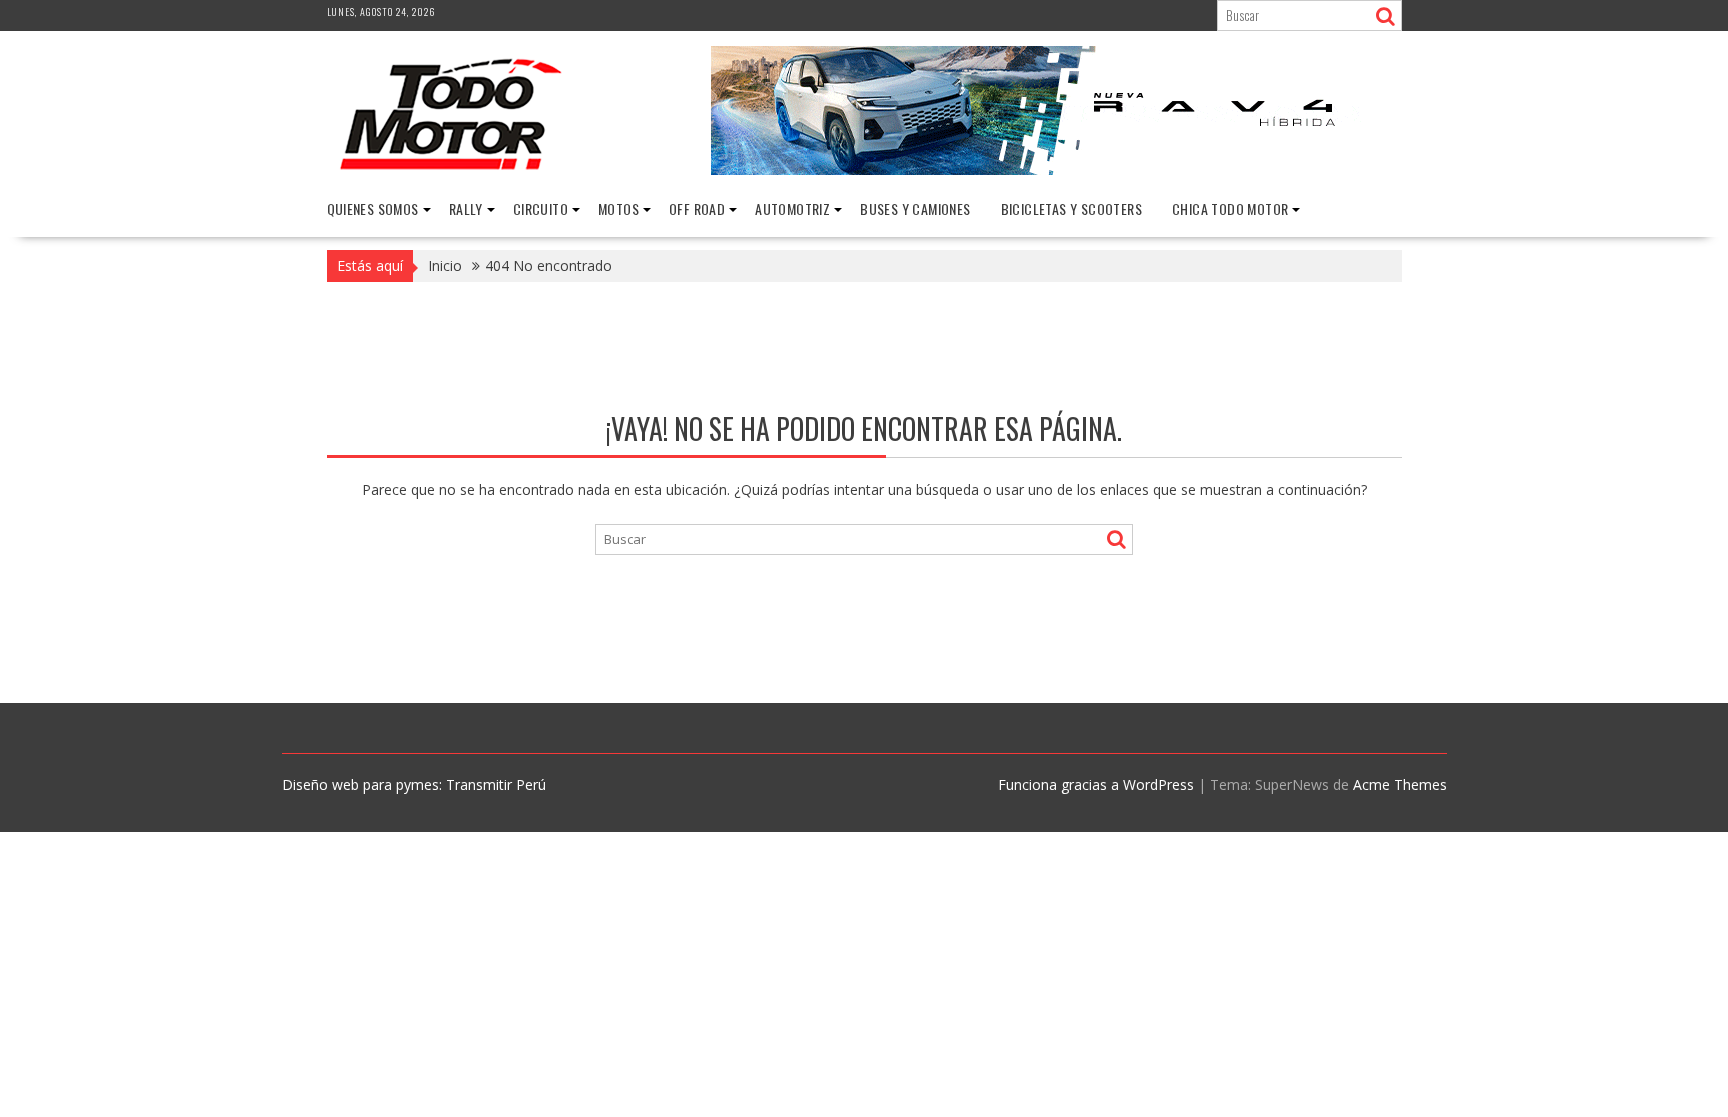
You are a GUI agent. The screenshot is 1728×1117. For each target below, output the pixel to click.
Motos (618, 208)
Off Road (697, 208)
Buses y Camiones (915, 208)
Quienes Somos (373, 208)
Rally (466, 208)
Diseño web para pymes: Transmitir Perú (414, 784)
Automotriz (792, 208)
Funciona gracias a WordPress (1096, 784)
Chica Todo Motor (1230, 208)
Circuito (540, 208)
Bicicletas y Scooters (1071, 208)
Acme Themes (1400, 784)
